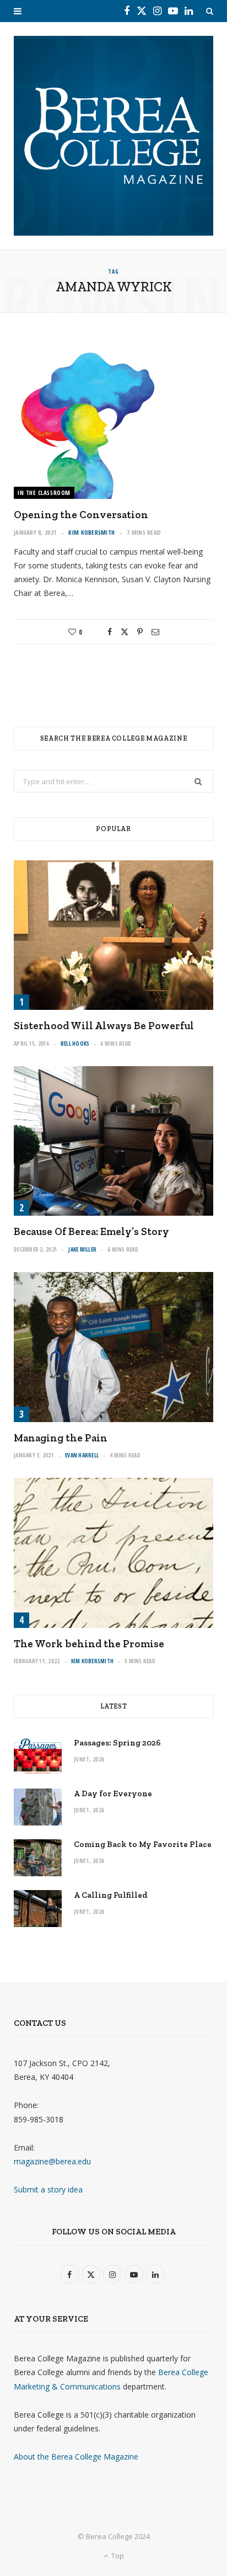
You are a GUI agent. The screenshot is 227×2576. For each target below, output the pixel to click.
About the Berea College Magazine (76, 2457)
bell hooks (75, 1044)
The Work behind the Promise (89, 1644)
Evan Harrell (82, 1455)
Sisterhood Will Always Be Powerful (104, 1026)
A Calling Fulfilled (111, 1895)
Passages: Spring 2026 (117, 1743)
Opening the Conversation (81, 515)
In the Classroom (44, 493)
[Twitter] (125, 632)
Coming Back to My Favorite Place (143, 1844)
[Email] (155, 632)
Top (117, 2556)
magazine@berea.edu (52, 2161)
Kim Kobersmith (91, 532)
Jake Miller (82, 1249)
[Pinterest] (140, 632)
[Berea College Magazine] (113, 136)
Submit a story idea (48, 2189)
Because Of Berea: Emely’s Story (91, 1231)
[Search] (210, 11)
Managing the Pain (61, 1438)
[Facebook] (110, 632)
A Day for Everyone (113, 1793)
